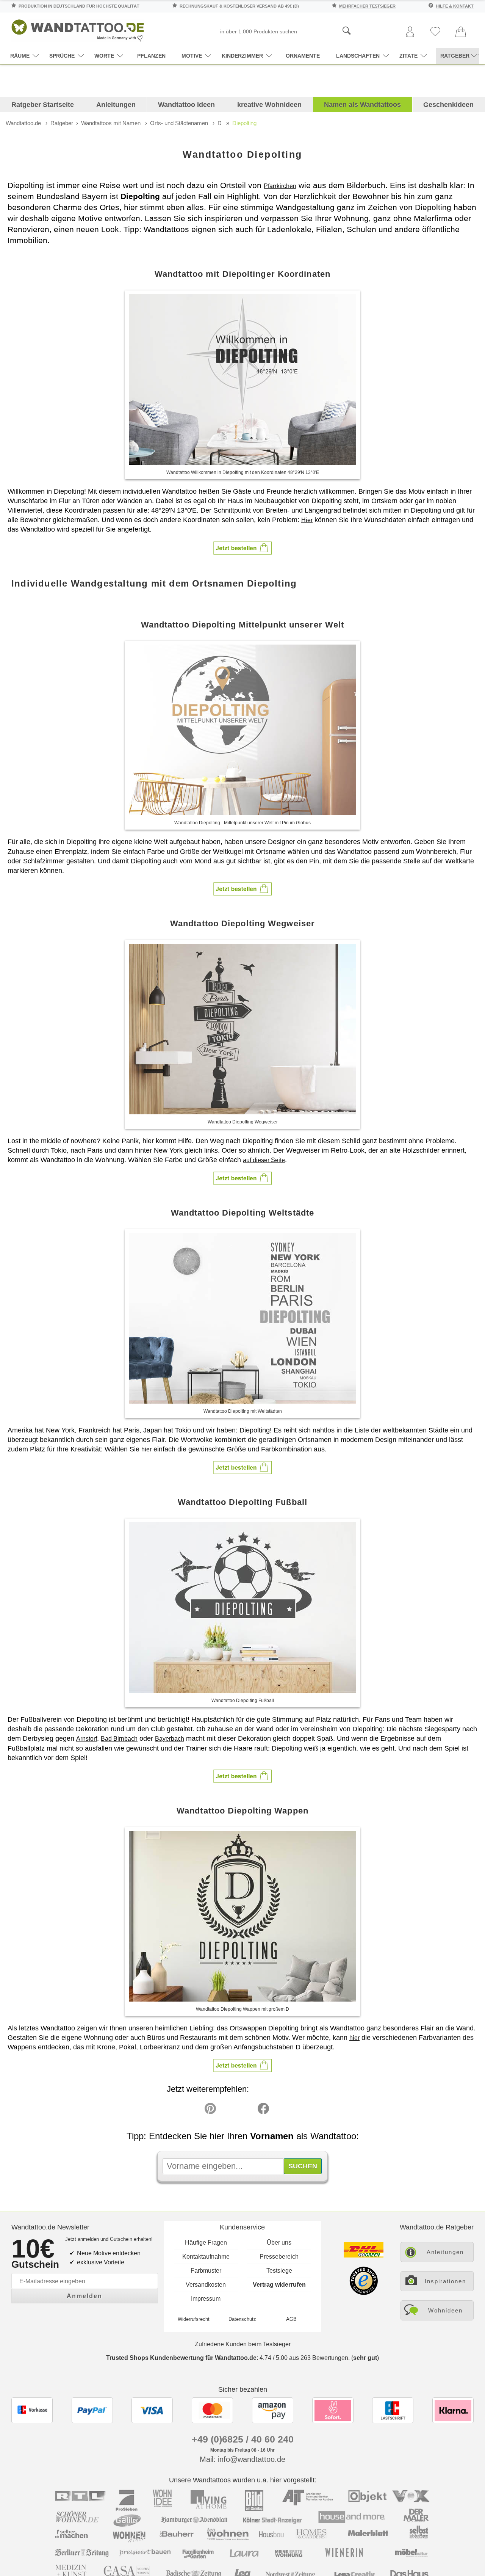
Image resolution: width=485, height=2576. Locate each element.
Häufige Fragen (206, 2243)
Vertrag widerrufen (279, 2285)
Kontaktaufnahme (206, 2257)
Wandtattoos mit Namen (111, 123)
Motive (192, 56)
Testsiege (279, 2271)
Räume (20, 56)
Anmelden (84, 2296)
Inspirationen (445, 2281)
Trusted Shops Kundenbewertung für (181, 2358)
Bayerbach (170, 1739)
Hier (307, 520)
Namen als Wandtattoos (362, 105)
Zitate (408, 56)
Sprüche (62, 56)
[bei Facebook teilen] (246, 2110)
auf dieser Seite (264, 1160)
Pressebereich (279, 2257)
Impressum (206, 2299)
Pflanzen (151, 56)
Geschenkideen (448, 105)
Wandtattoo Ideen (186, 105)
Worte (104, 56)
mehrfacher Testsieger (367, 6)
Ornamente (303, 56)
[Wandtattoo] (78, 28)
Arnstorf (87, 1739)
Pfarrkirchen (280, 186)
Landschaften (358, 56)
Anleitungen (116, 105)
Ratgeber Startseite (43, 105)
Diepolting (244, 123)
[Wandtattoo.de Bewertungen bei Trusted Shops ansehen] (364, 2293)
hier (146, 1449)
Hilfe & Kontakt (455, 6)
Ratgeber (62, 123)
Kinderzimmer (242, 56)
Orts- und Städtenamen (179, 123)
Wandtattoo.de (23, 123)
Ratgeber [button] (455, 56)
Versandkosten (206, 2285)
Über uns (279, 2243)
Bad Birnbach (119, 1739)
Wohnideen (445, 2310)
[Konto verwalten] (410, 32)
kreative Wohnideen (269, 105)
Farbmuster (206, 2271)
